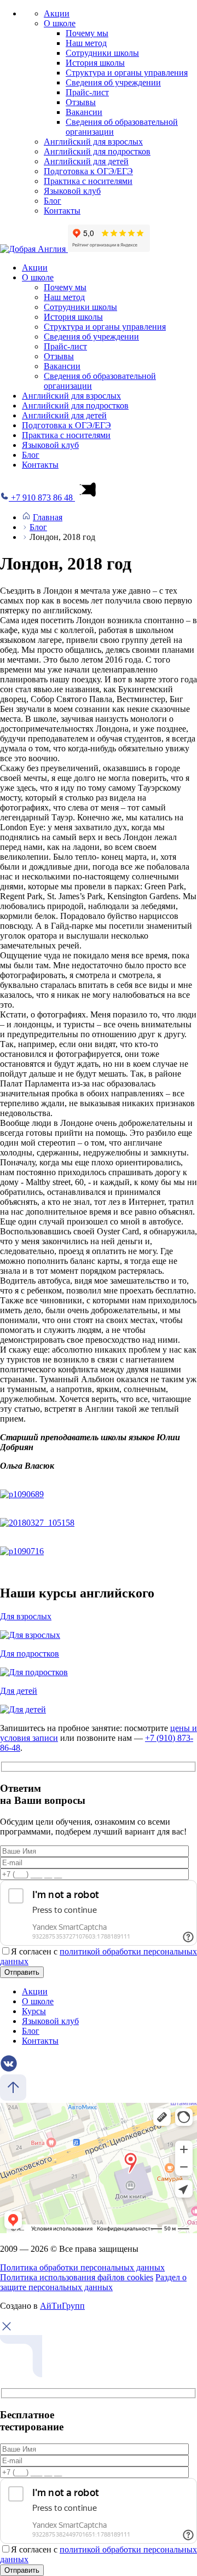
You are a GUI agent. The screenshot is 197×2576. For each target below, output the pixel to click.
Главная (48, 517)
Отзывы (81, 102)
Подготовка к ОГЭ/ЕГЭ (88, 171)
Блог (53, 201)
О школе (60, 23)
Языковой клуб (72, 191)
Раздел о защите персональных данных (93, 2282)
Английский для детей (86, 161)
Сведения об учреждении (113, 82)
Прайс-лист (87, 92)
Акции (57, 13)
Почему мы (87, 33)
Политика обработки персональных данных (82, 2267)
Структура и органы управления (127, 73)
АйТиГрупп (62, 2306)
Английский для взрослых (93, 142)
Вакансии (84, 112)
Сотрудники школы (102, 53)
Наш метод (86, 43)
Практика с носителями (88, 181)
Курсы (34, 2011)
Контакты (62, 211)
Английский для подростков (97, 151)
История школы (95, 63)
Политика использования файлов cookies (77, 2277)
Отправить (22, 1972)
